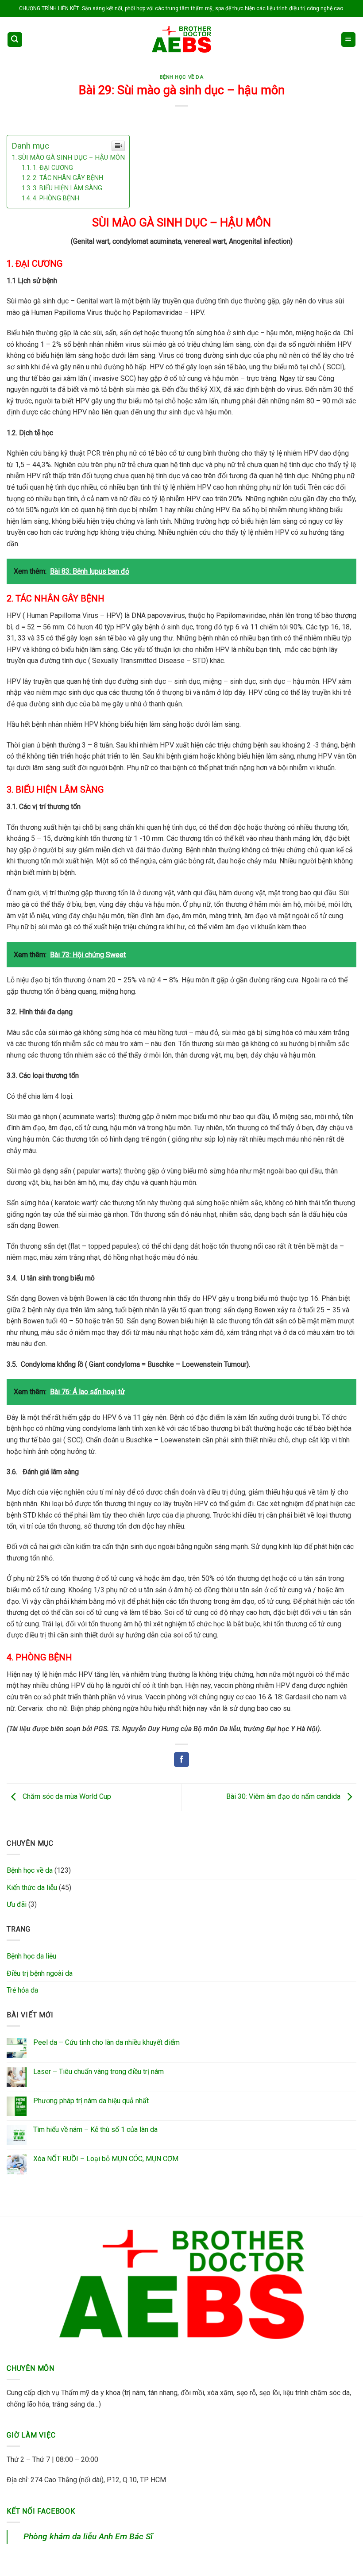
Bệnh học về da (182, 77)
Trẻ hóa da (22, 1990)
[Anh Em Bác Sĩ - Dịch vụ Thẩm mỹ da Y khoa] (181, 39)
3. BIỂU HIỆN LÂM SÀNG (68, 188)
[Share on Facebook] (181, 1759)
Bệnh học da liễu (31, 1956)
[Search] (15, 40)
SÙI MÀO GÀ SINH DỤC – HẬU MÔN (71, 157)
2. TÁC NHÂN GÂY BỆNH (68, 178)
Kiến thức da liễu (32, 1888)
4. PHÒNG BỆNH (56, 198)
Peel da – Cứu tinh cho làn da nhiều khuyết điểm (106, 2042)
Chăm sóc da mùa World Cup (66, 1797)
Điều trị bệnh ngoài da (40, 1973)
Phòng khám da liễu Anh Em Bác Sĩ (88, 2536)
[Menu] (349, 40)
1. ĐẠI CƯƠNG (53, 168)
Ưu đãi (17, 1904)
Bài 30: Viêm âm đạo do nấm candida (284, 1797)
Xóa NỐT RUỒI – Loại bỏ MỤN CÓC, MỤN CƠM (106, 2159)
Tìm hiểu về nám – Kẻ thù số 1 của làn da (95, 2129)
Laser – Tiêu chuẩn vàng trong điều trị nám (98, 2072)
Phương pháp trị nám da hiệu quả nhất (91, 2101)
